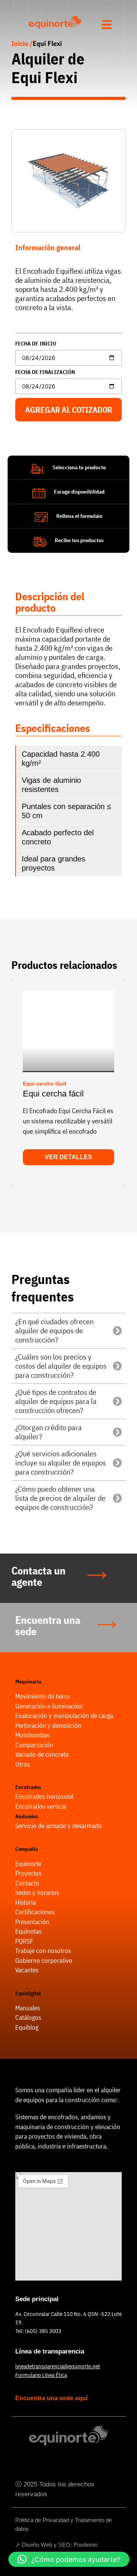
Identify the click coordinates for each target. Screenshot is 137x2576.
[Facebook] (37, 2462)
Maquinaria (28, 1682)
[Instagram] (100, 2462)
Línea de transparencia (50, 2351)
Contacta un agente (38, 1576)
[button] (15, 1080)
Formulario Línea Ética (41, 2375)
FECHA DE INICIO (36, 344)
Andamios (27, 1816)
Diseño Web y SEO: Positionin (60, 2545)
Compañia (27, 1849)
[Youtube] (79, 2462)
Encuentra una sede (48, 1626)
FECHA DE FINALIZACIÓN (45, 372)
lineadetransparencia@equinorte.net (58, 2366)
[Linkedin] (58, 2462)
